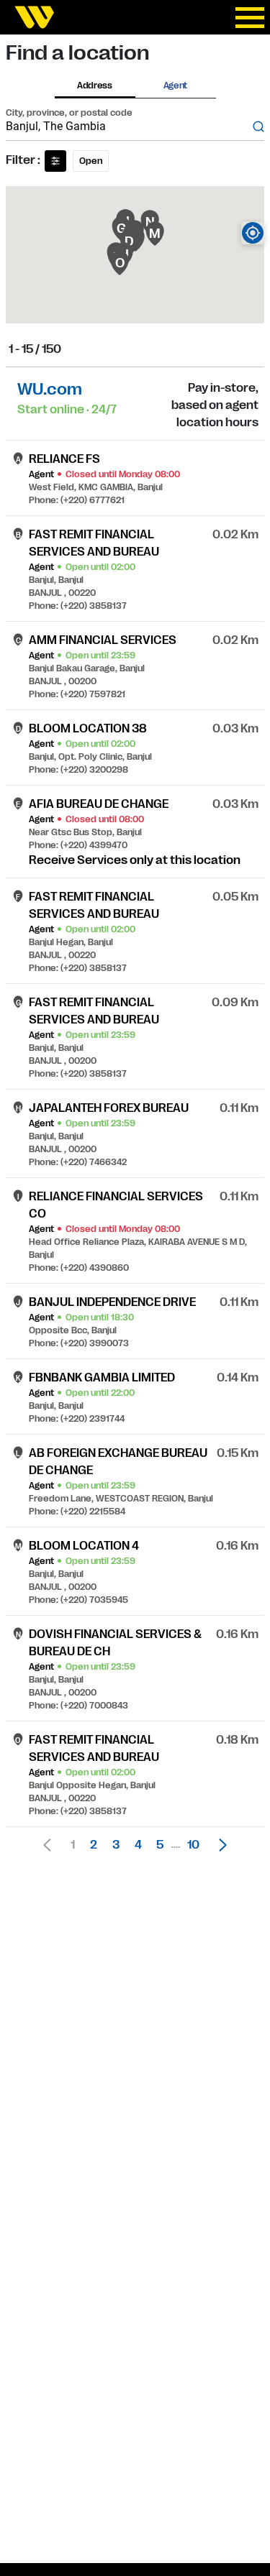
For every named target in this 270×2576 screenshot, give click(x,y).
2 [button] (94, 1845)
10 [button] (193, 1845)
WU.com (50, 389)
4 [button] (138, 1845)
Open (91, 161)
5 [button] (160, 1845)
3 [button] (116, 1845)
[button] (219, 1845)
